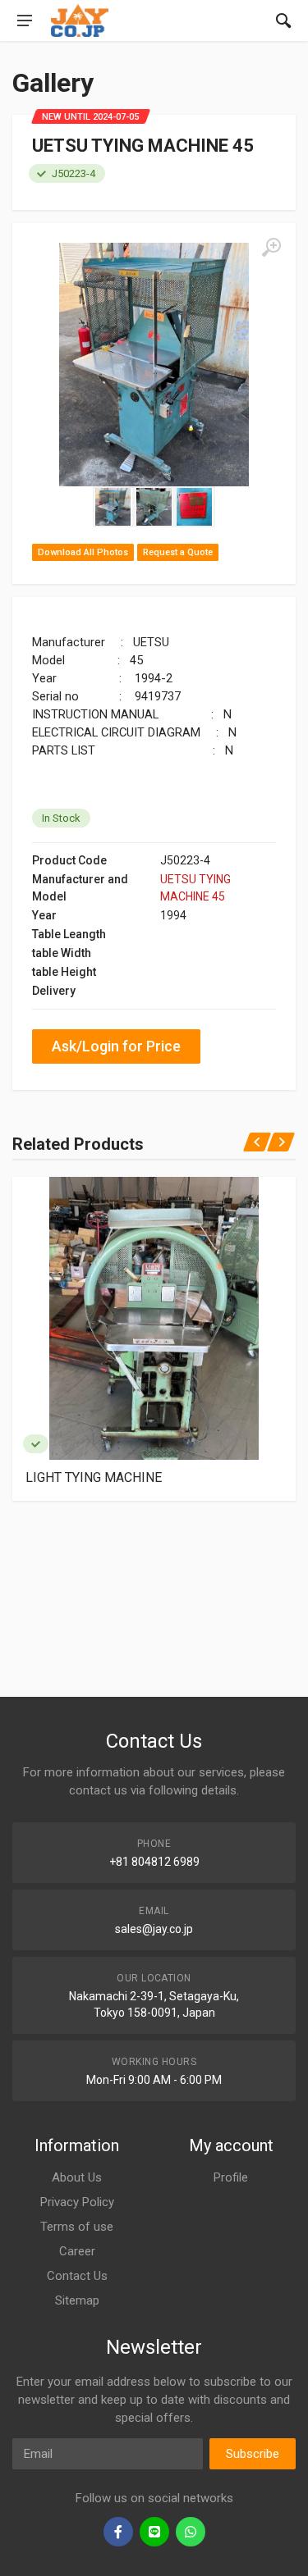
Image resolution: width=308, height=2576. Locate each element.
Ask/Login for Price (116, 1046)
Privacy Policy (77, 2202)
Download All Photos (83, 552)
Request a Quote (178, 552)
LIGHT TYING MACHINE (94, 1477)
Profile (231, 2177)
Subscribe (253, 2454)
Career (77, 2251)
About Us (77, 2177)
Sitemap (77, 2300)
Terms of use (77, 2227)
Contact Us (77, 2276)
